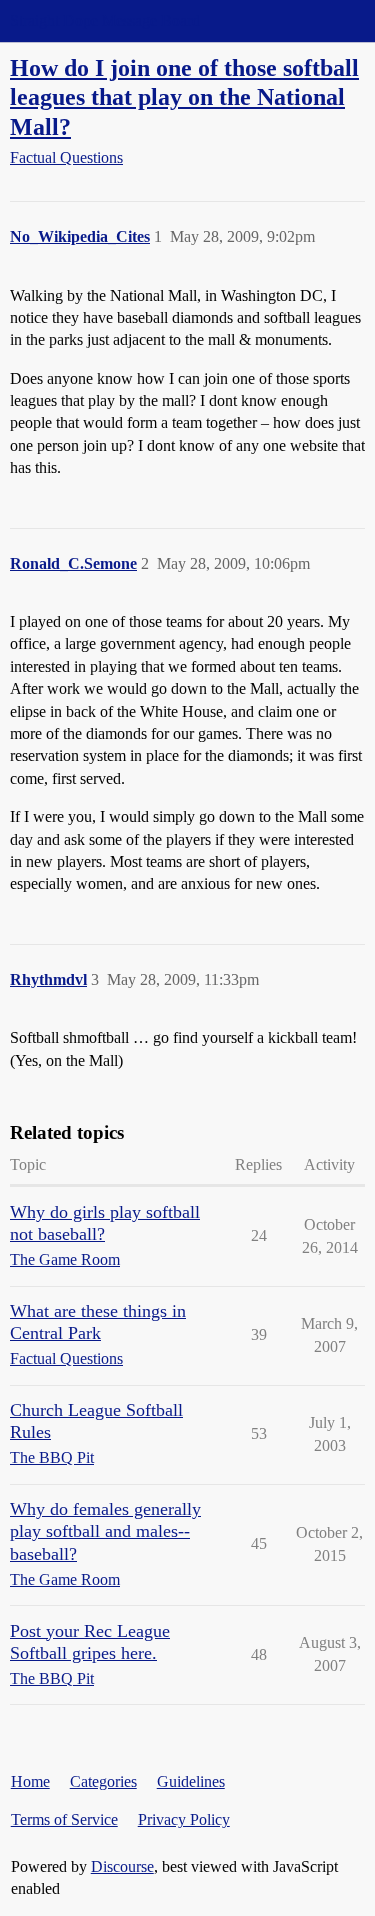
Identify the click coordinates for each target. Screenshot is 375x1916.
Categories (103, 1781)
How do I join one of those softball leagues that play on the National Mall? (184, 96)
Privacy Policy (184, 1819)
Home (30, 1781)
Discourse (122, 1866)
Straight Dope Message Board (105, 20)
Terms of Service (64, 1819)
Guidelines (191, 1781)
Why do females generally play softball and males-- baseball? (105, 1531)
